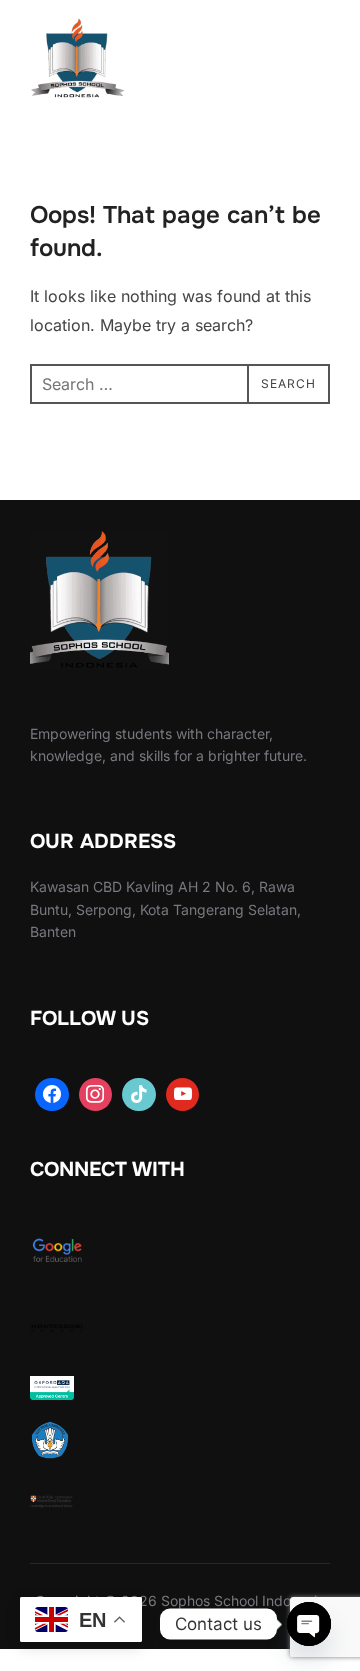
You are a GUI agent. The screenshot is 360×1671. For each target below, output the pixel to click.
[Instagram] (96, 1095)
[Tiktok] (139, 1095)
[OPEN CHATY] (309, 1624)
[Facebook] (52, 1095)
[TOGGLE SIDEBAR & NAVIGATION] (310, 62)
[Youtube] (183, 1095)
